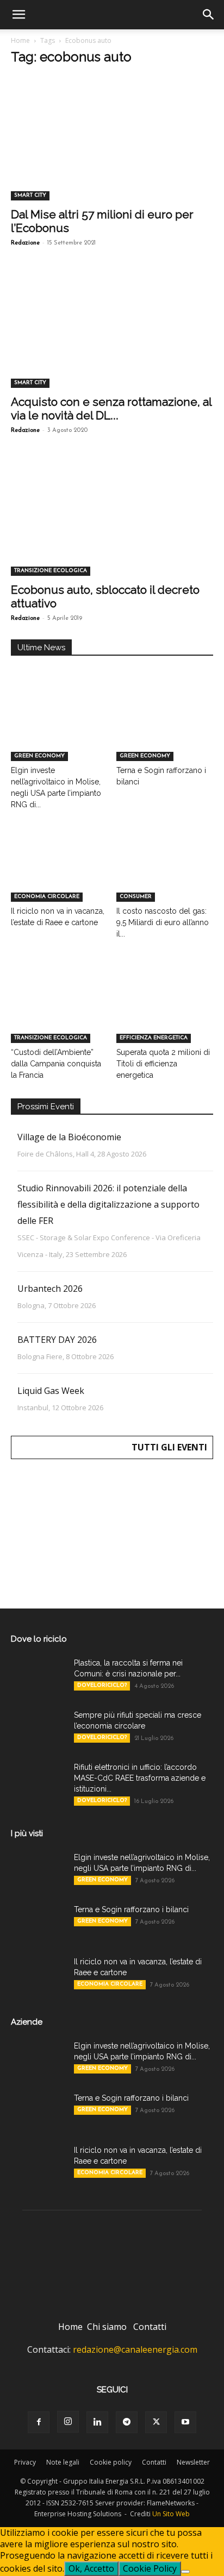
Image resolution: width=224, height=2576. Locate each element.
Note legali (63, 2462)
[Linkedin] (97, 2422)
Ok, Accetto (91, 2568)
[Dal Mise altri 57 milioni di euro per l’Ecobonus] (112, 150)
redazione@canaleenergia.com (135, 2349)
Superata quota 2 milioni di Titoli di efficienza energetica (163, 1064)
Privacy (25, 2462)
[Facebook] (39, 2422)
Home (20, 40)
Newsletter (193, 2462)
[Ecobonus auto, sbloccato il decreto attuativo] (112, 526)
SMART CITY (30, 195)
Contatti (150, 2327)
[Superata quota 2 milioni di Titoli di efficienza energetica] (165, 1010)
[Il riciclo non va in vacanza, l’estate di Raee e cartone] (60, 868)
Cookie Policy (150, 2568)
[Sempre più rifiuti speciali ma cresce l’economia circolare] (38, 1729)
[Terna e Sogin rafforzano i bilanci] (165, 728)
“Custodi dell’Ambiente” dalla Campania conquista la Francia (56, 1064)
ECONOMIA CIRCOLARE (47, 897)
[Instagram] (68, 2422)
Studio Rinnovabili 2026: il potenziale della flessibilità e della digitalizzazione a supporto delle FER (108, 1204)
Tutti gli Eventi (169, 1447)
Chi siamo (107, 2327)
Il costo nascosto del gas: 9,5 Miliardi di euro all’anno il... (163, 922)
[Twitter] (156, 2422)
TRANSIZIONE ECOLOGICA (51, 571)
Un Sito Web (171, 2514)
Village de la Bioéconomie (69, 1137)
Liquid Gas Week (51, 1391)
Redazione (25, 243)
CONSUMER (136, 897)
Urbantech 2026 (50, 1289)
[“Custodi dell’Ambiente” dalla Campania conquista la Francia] (60, 1010)
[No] (185, 2572)
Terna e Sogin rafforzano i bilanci (131, 1909)
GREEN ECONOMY (39, 756)
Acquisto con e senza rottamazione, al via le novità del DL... (111, 409)
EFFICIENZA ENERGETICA (154, 1038)
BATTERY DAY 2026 (57, 1340)
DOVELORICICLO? (102, 1685)
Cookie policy (111, 2462)
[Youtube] (185, 2422)
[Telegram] (127, 2422)
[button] (18, 15)
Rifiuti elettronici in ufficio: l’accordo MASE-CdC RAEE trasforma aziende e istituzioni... (140, 1778)
